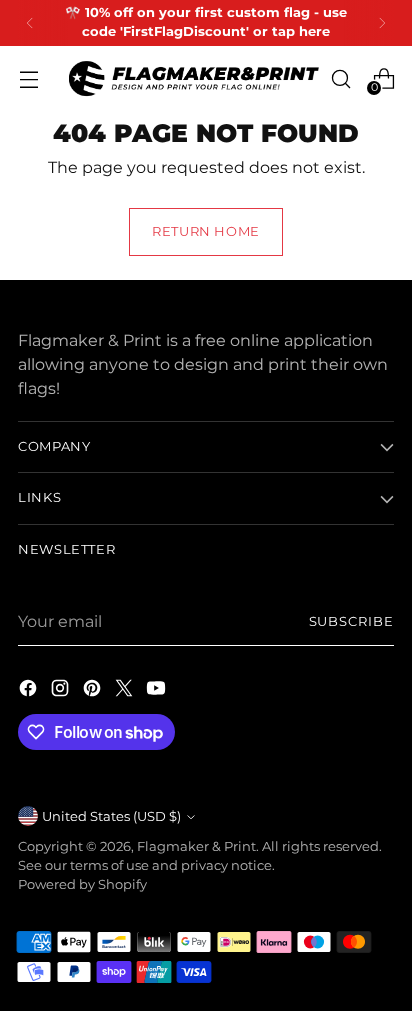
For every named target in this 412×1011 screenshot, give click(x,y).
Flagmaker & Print (196, 846)
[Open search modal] (340, 78)
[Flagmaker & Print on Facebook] (30, 691)
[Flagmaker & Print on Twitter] (126, 691)
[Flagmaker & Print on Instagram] (62, 691)
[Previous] (30, 23)
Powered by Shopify (82, 884)
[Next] (382, 23)
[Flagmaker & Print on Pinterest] (94, 691)
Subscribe (352, 621)
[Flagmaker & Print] (194, 79)
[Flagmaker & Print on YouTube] (158, 691)
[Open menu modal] (28, 78)
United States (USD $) (111, 816)
